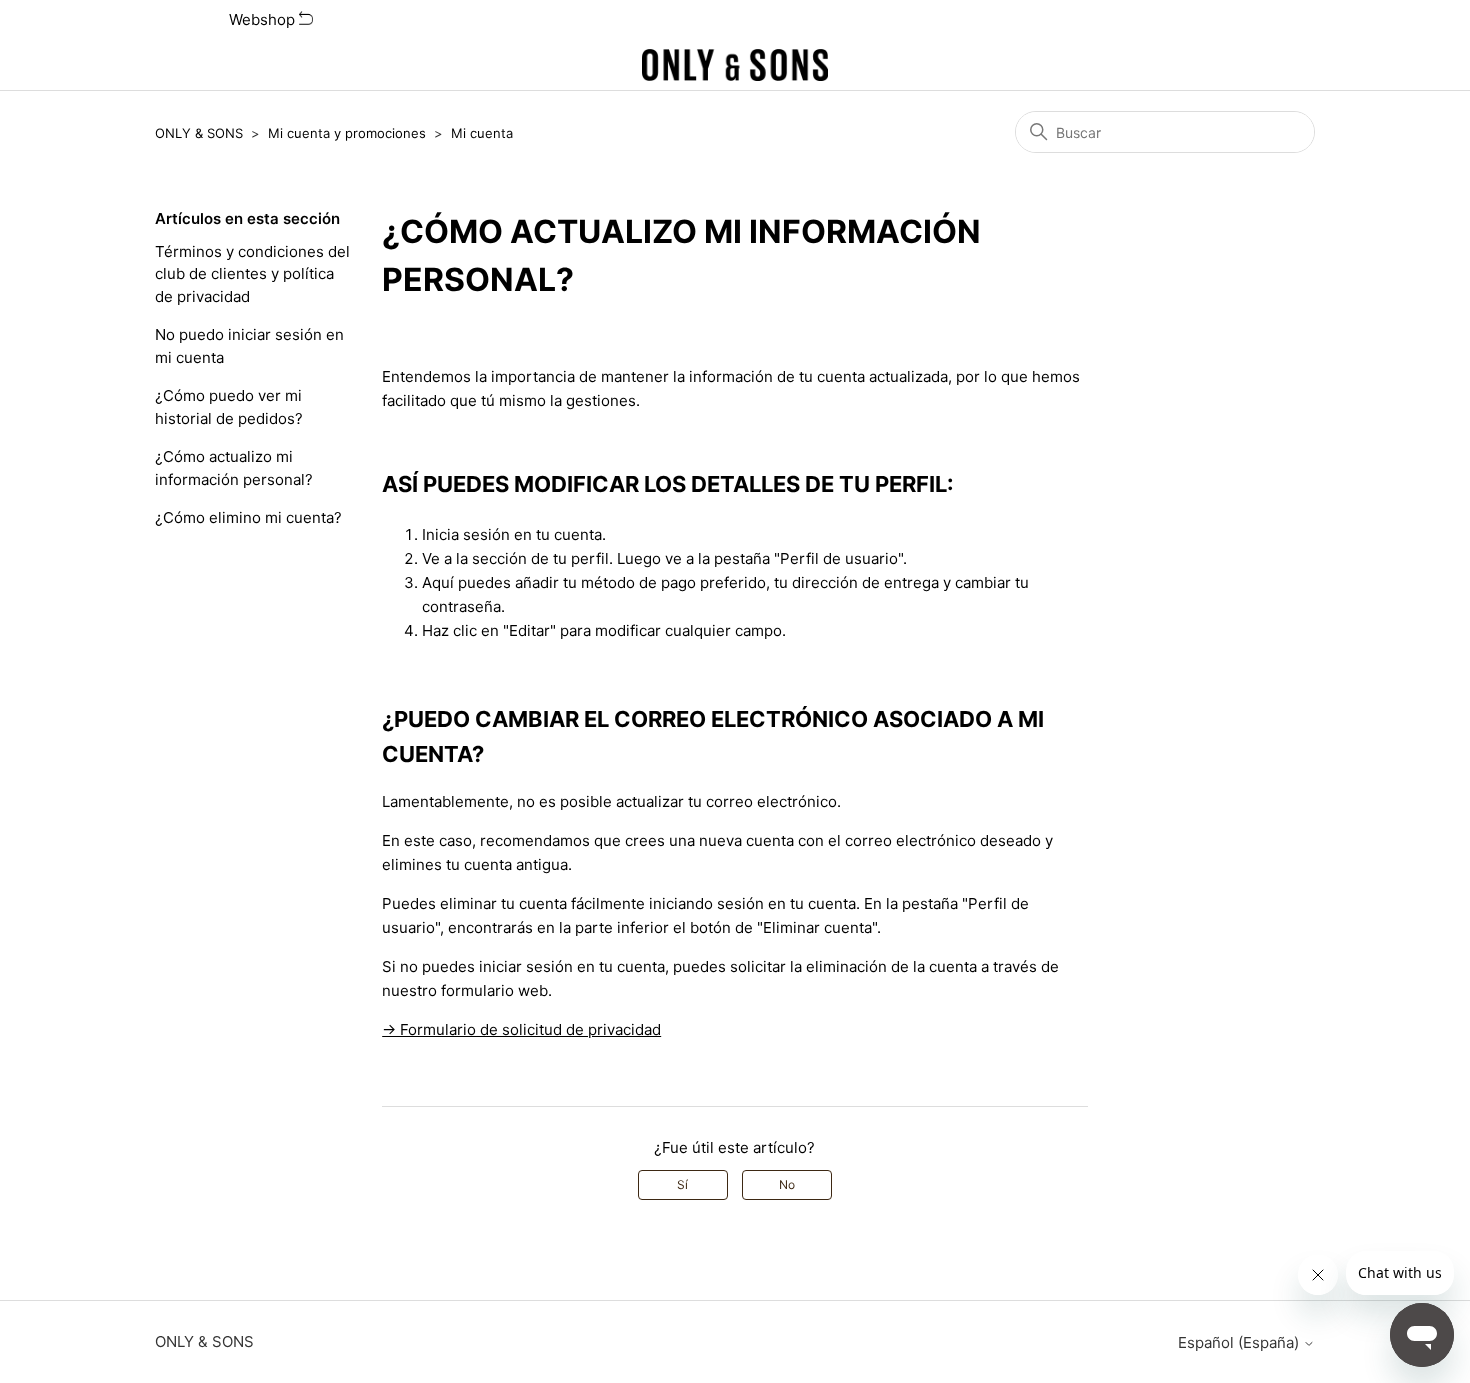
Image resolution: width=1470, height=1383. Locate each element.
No (787, 1184)
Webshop (264, 19)
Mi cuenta (482, 133)
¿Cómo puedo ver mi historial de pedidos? (229, 407)
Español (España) (1240, 1342)
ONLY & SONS (199, 133)
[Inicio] (735, 65)
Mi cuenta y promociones (347, 133)
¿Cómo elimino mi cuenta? (248, 517)
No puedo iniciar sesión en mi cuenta (249, 346)
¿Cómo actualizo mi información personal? (234, 468)
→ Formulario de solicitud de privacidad (521, 1029)
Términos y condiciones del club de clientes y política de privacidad (252, 274)
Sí (682, 1184)
